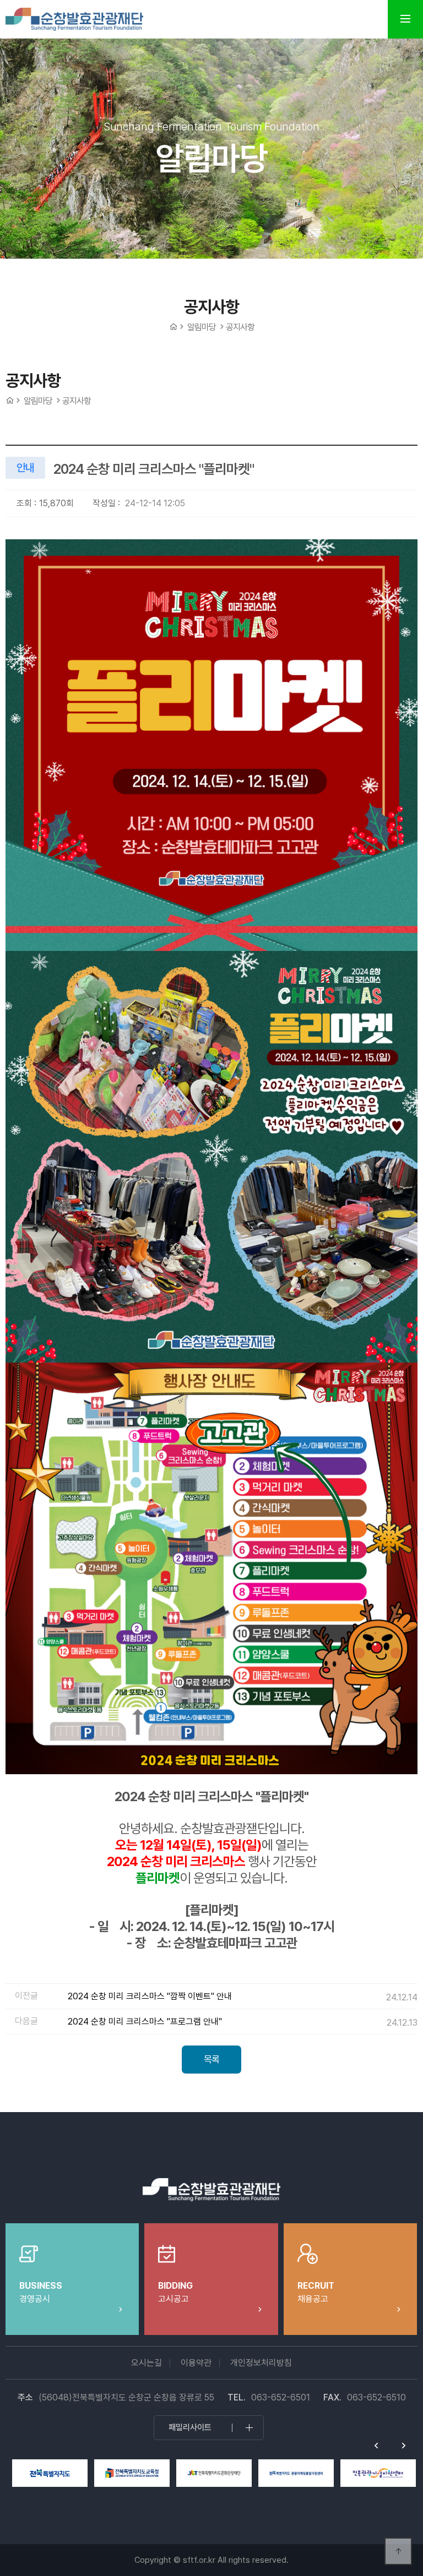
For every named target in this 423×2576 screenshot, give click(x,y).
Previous (376, 2446)
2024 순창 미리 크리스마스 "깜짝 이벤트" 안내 (150, 1996)
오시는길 (147, 2363)
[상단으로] (398, 2551)
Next (404, 2446)
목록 (211, 2059)
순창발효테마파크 (74, 19)
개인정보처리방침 (261, 2363)
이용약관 (196, 2363)
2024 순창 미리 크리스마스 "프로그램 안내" (145, 2022)
